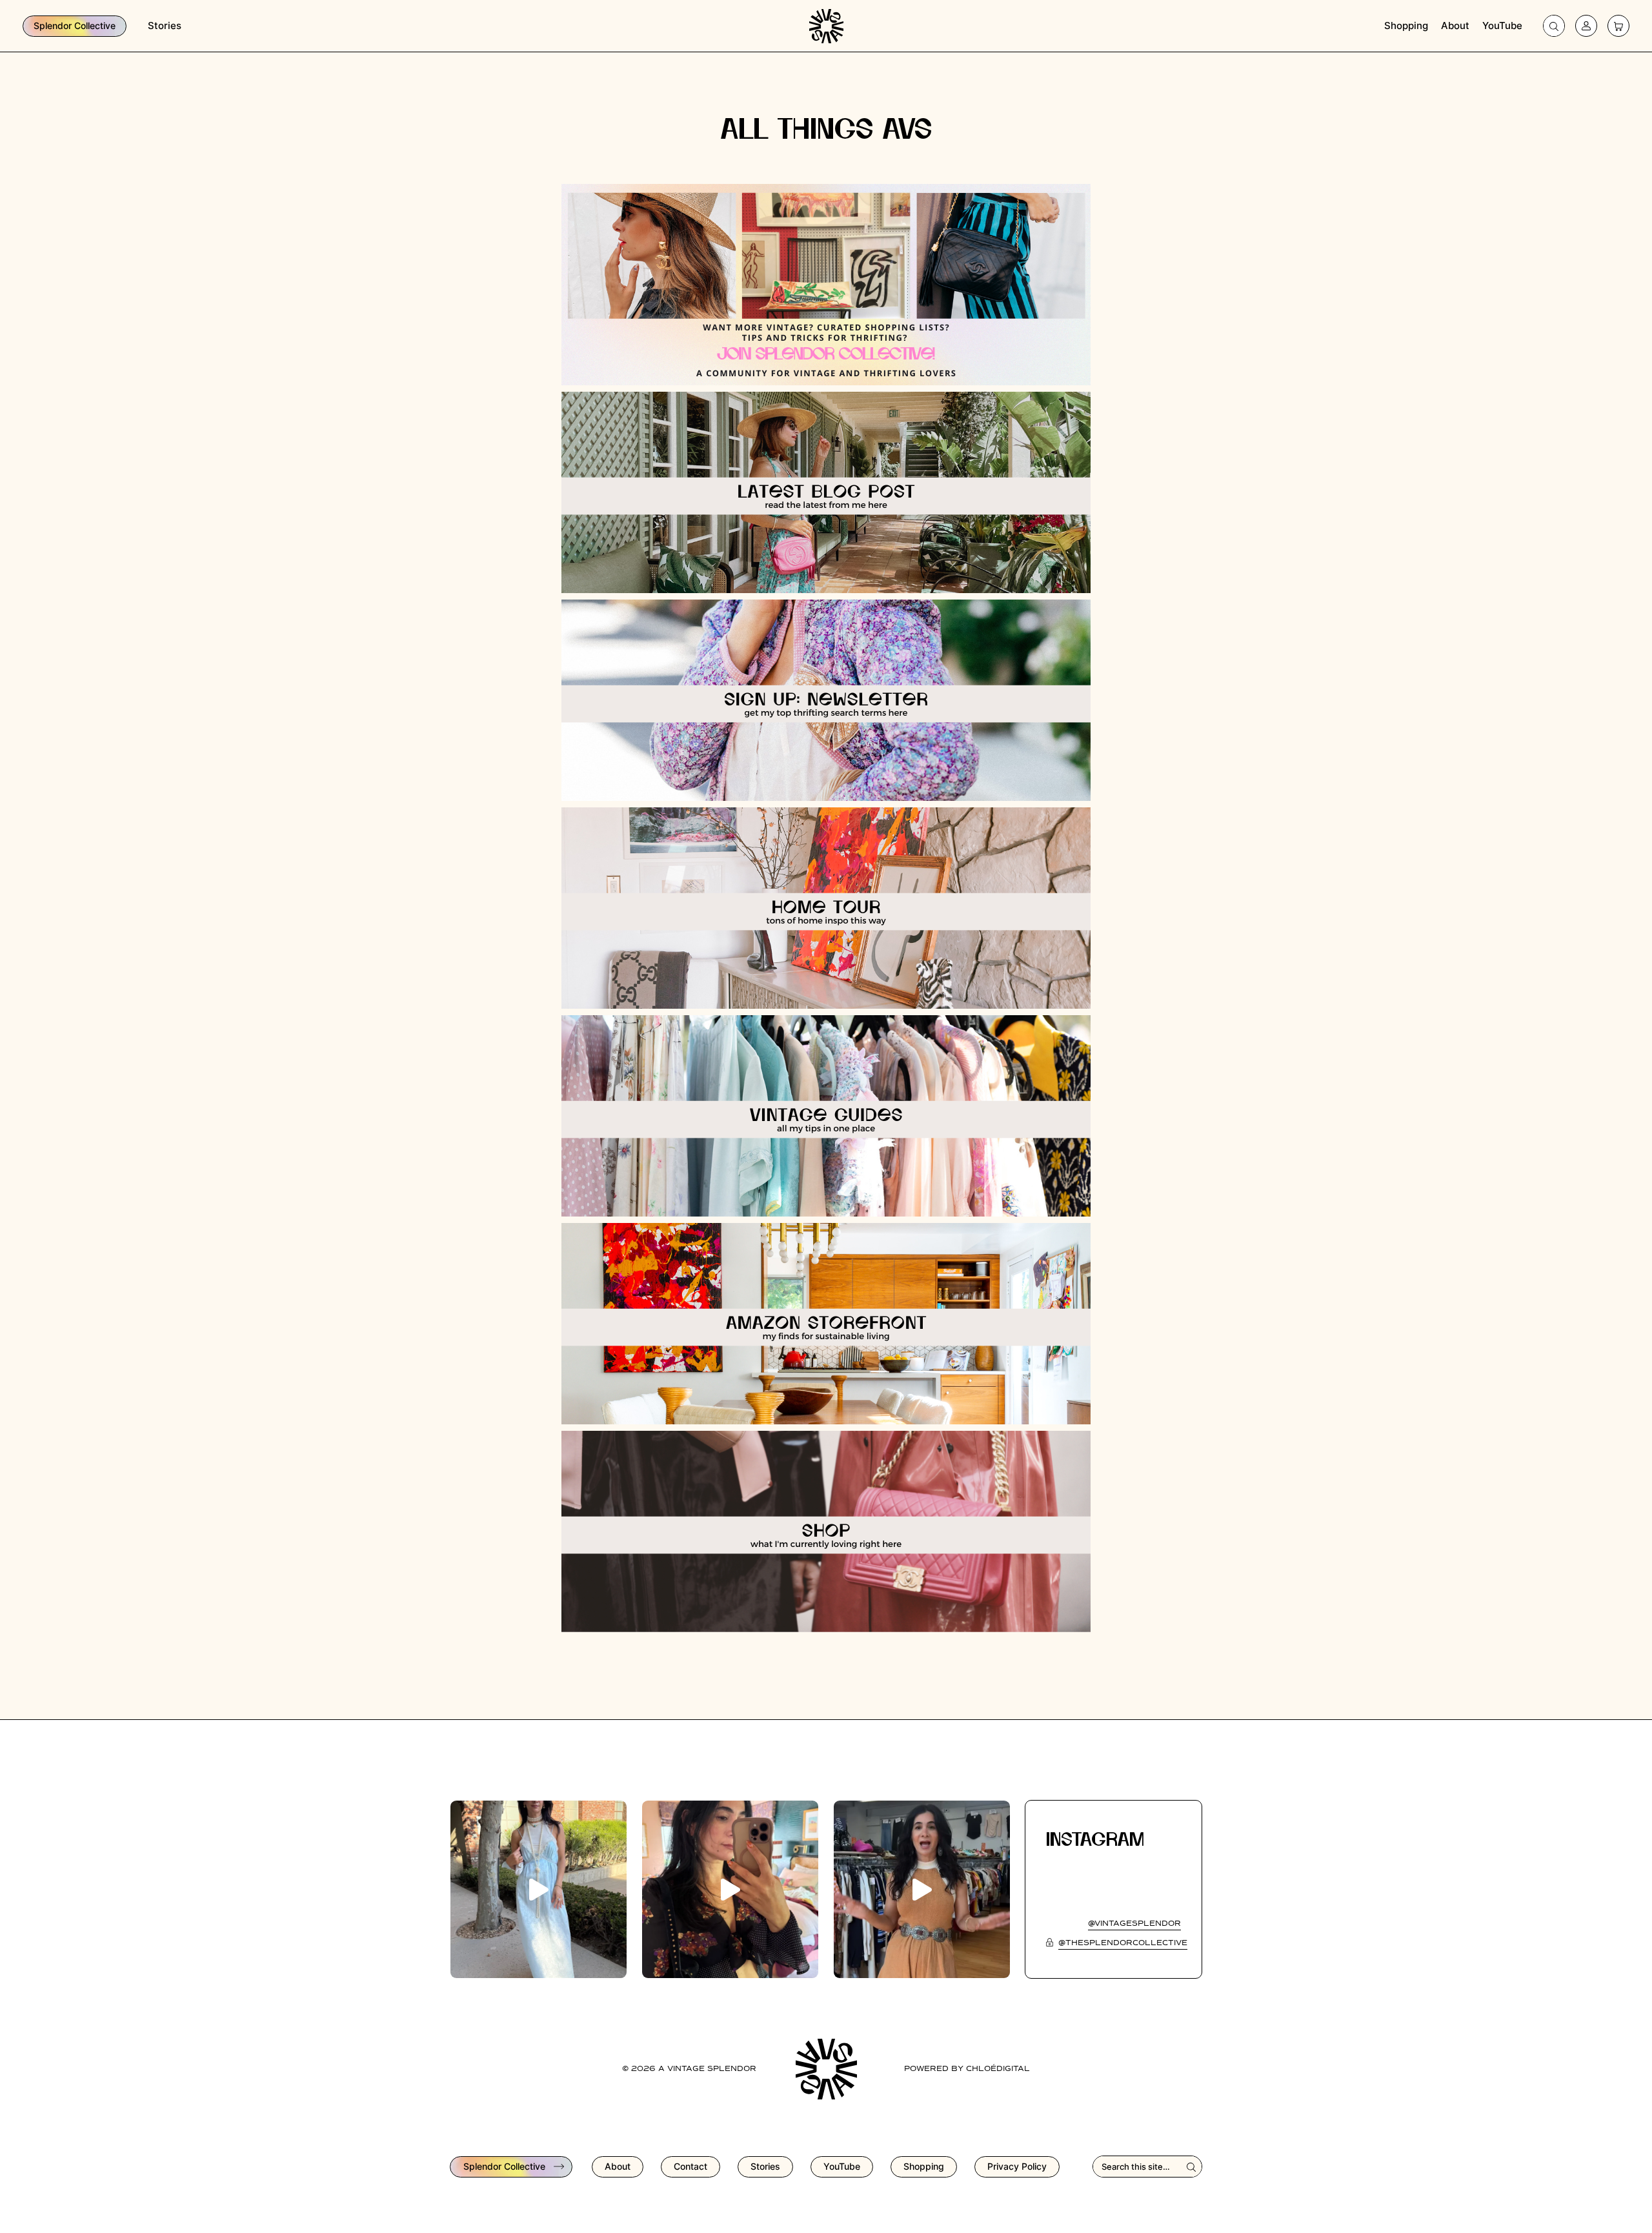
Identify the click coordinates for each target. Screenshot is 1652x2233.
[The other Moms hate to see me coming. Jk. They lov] (730, 1889)
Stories (165, 25)
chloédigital (998, 2069)
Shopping (1406, 25)
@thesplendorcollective (1123, 1943)
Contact (690, 2166)
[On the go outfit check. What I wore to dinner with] (539, 1889)
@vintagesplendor (1134, 1924)
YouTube (1502, 25)
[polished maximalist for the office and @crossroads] (922, 1889)
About (1455, 25)
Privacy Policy (1017, 2166)
